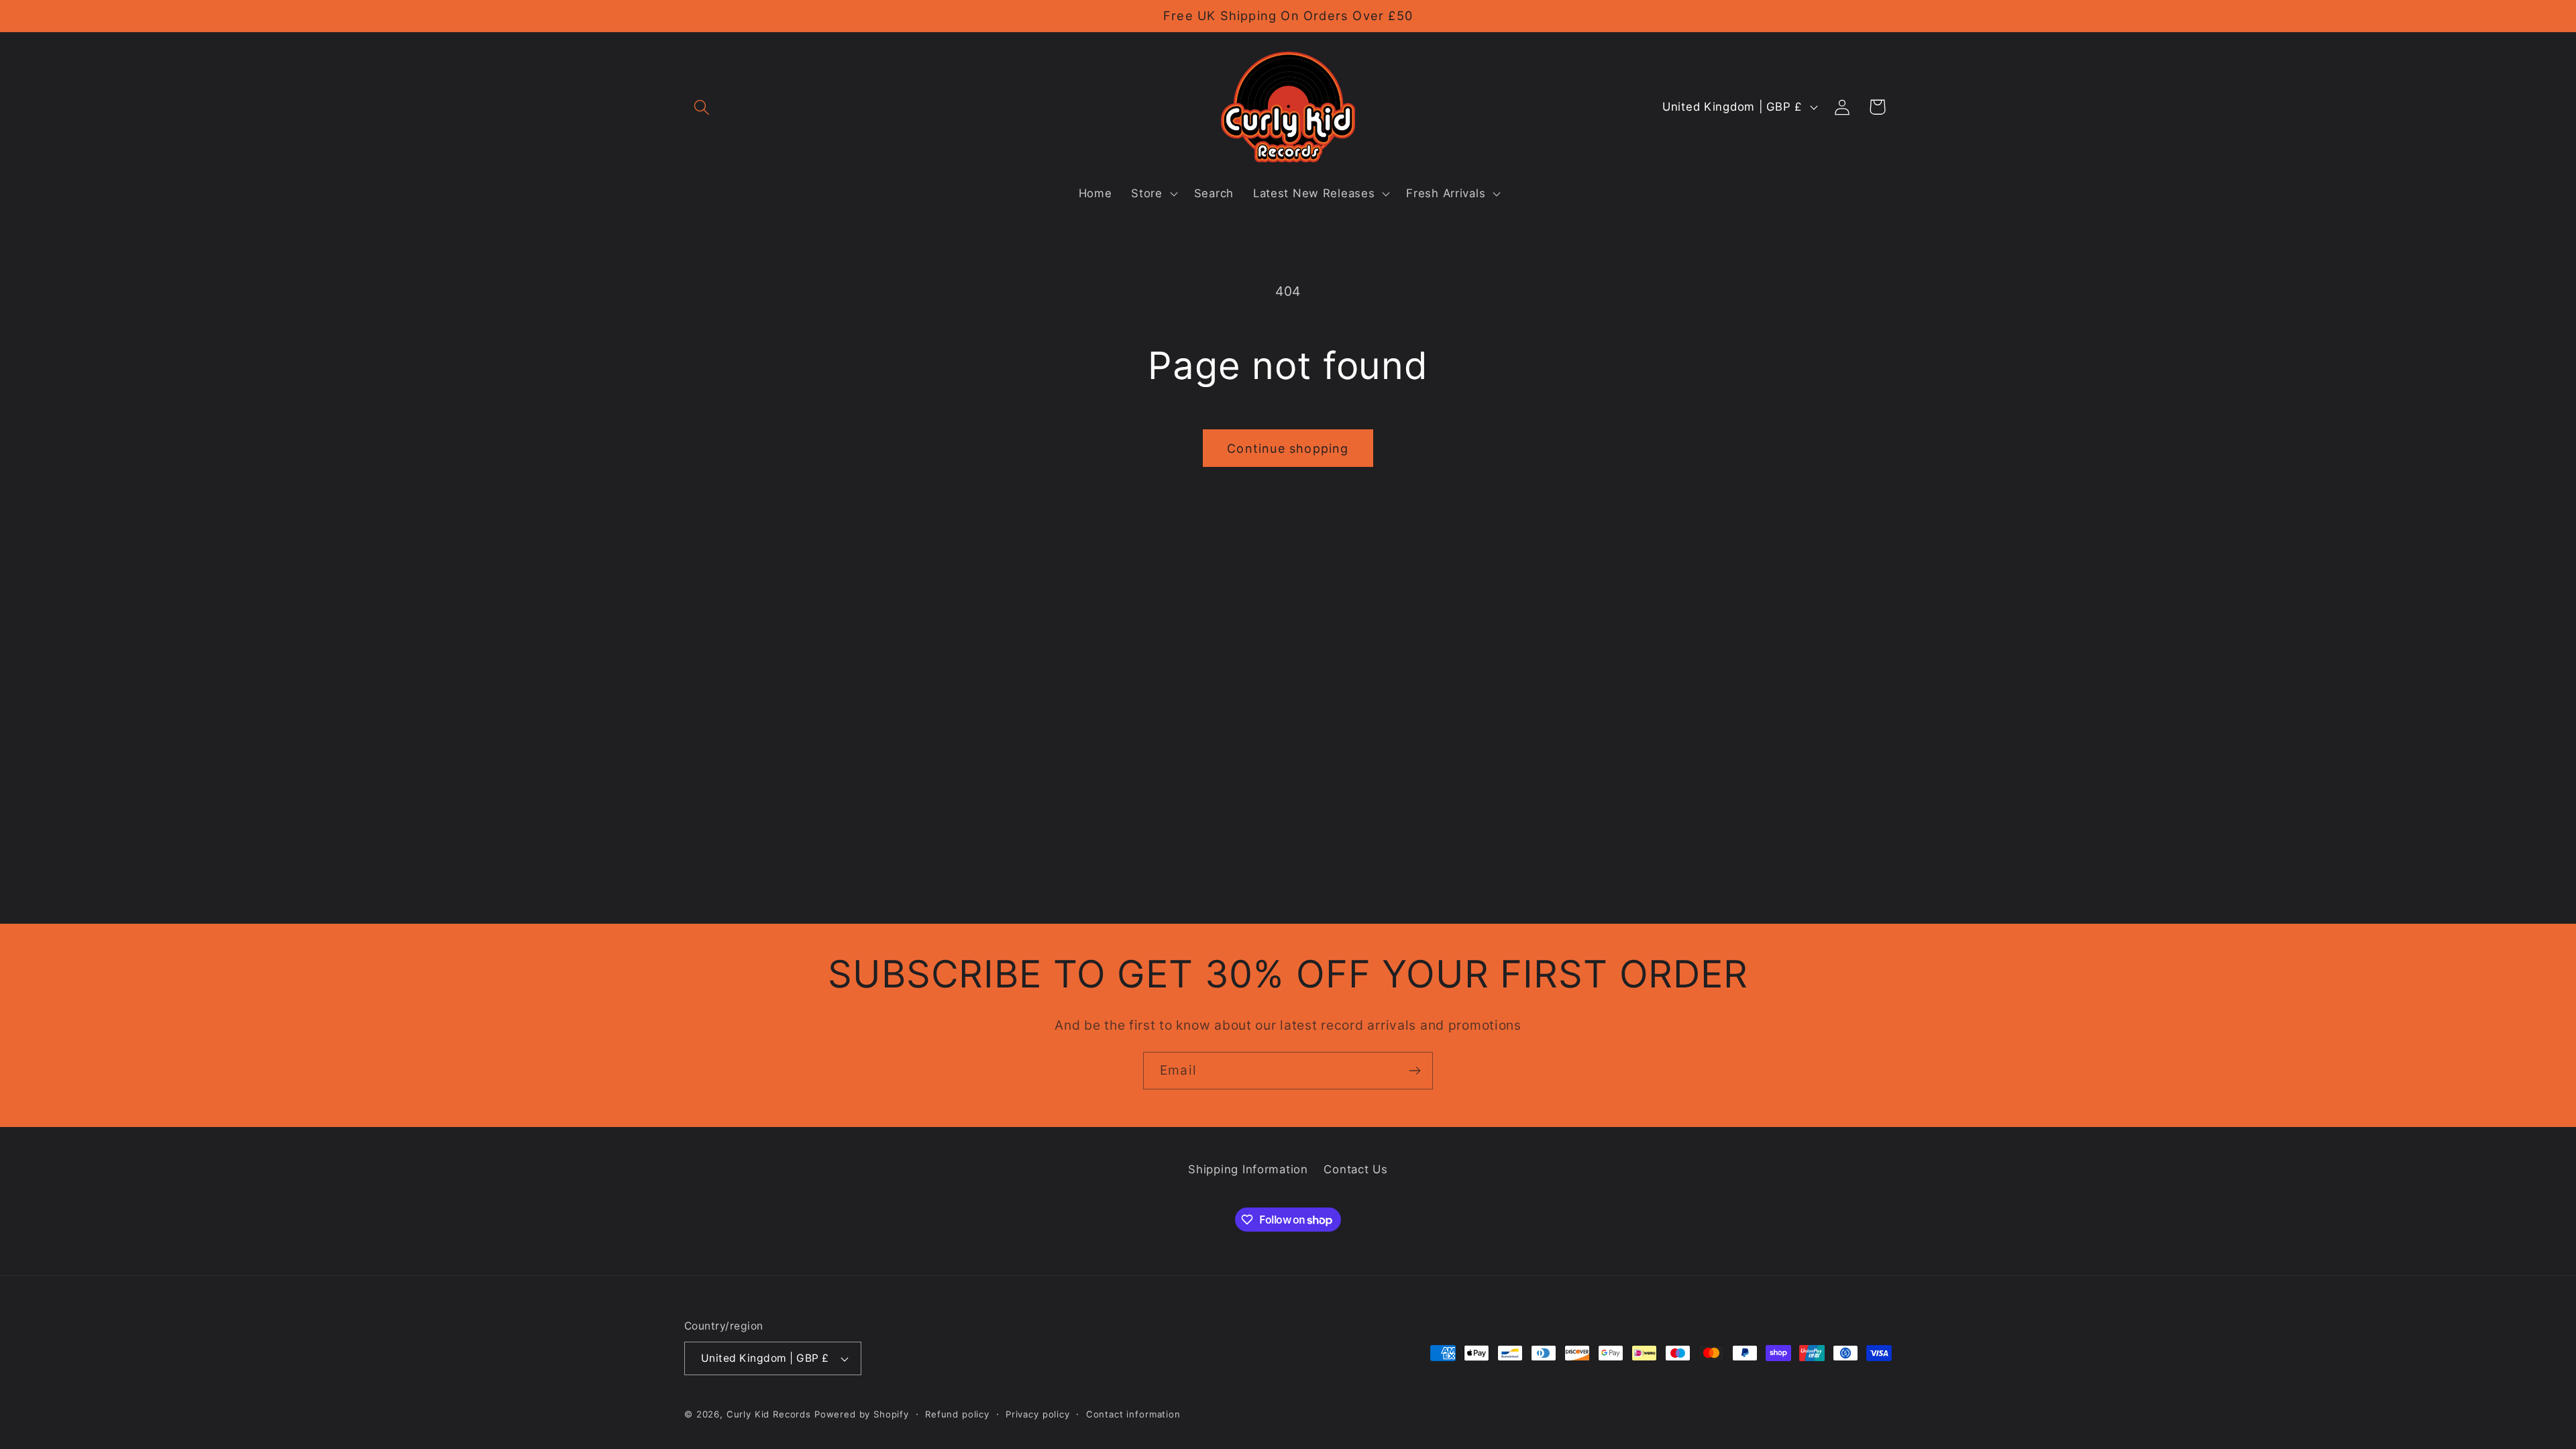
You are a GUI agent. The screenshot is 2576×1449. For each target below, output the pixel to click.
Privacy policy (1038, 1414)
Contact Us (1355, 1169)
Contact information (1133, 1414)
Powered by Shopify (862, 1414)
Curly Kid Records (769, 1414)
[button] (702, 107)
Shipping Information (1248, 1169)
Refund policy (957, 1414)
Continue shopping (1288, 448)
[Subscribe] (1414, 1071)
